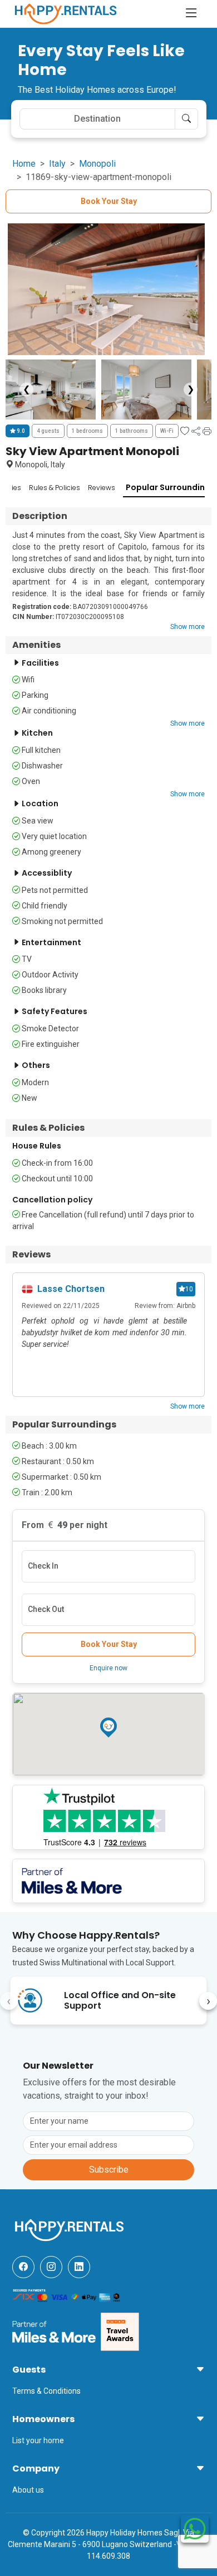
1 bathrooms (132, 431)
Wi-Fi (167, 431)
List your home (38, 2440)
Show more (188, 627)
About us (28, 2490)
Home (24, 164)
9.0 (20, 431)
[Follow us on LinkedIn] (79, 2267)
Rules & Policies (55, 488)
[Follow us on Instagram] (51, 2267)
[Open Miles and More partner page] (54, 2331)
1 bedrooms (87, 431)
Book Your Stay (109, 201)
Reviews (102, 488)
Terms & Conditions (46, 2391)
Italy (57, 164)
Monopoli (97, 164)
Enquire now (108, 1668)
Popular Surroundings (170, 487)
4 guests (48, 431)
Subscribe (109, 2170)
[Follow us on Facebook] (23, 2267)
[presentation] (9, 2001)
